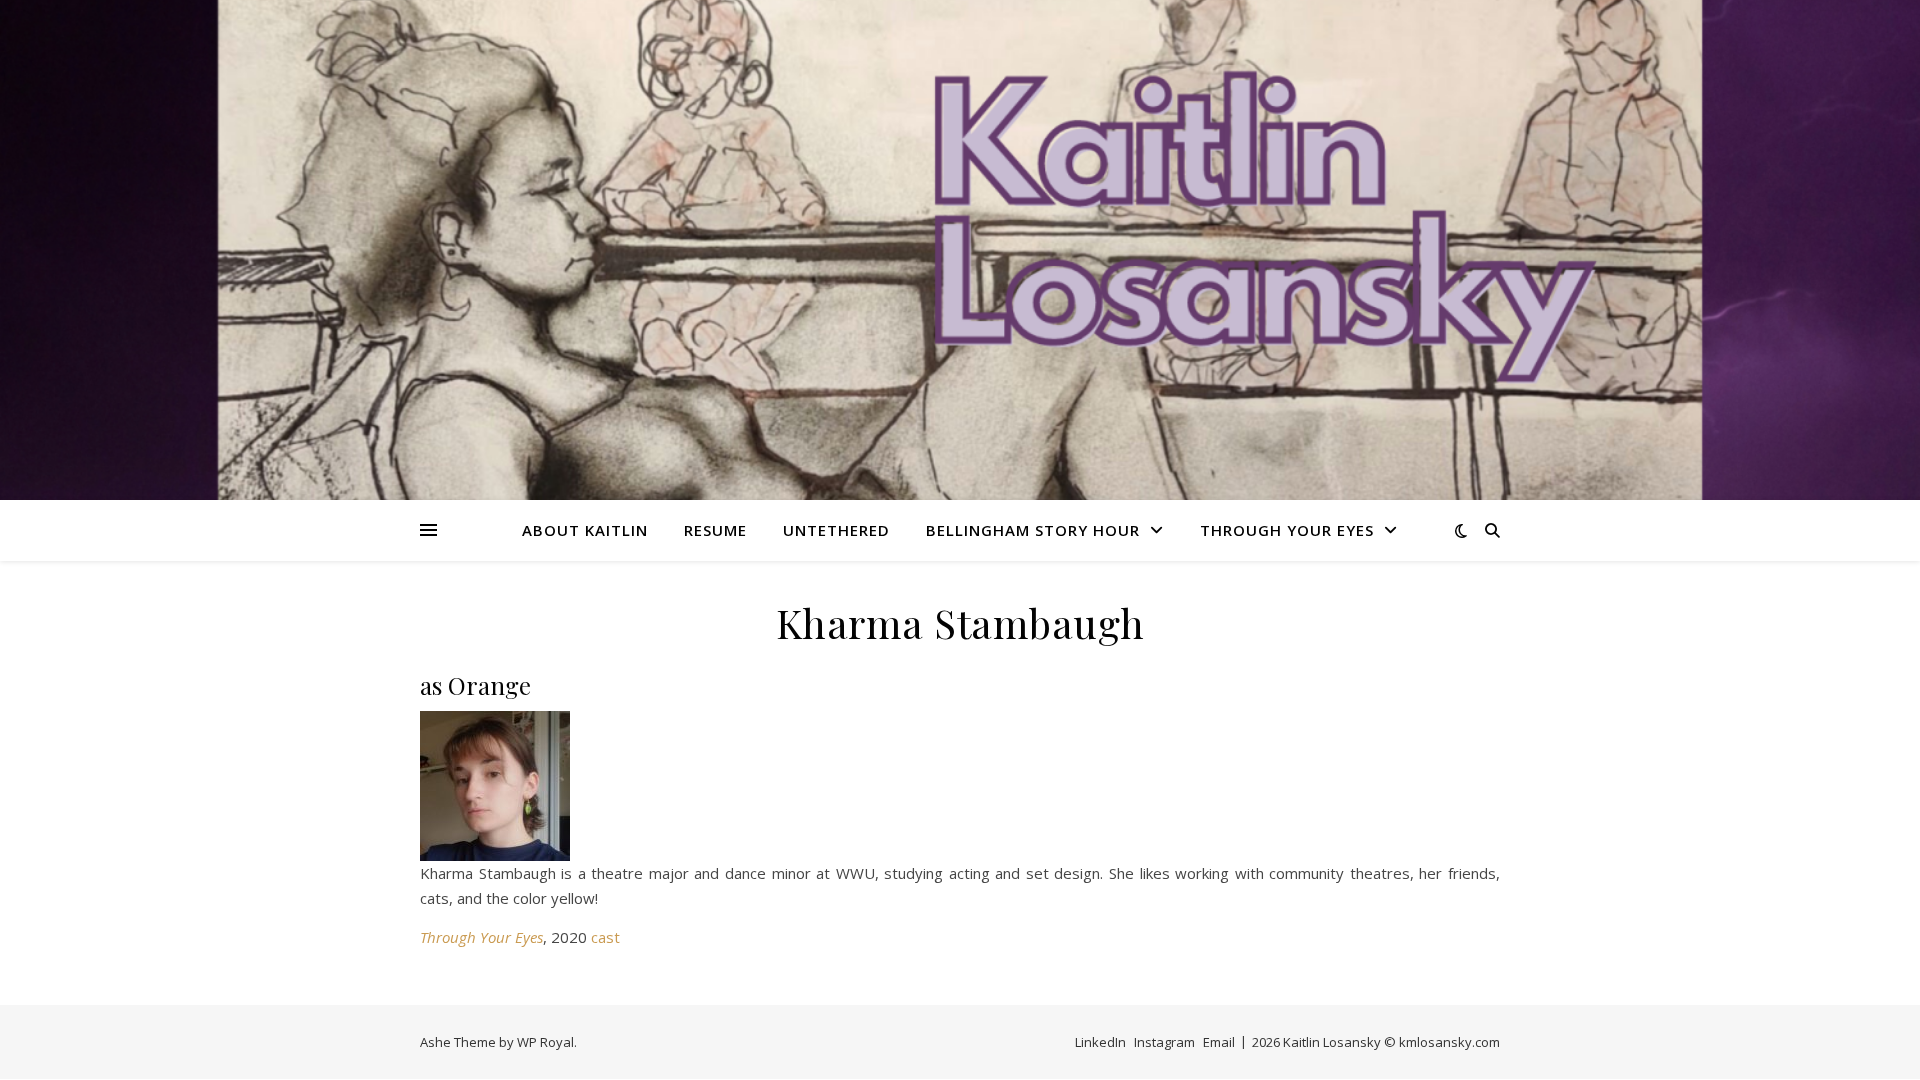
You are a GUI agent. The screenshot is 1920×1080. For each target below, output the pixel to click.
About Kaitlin (585, 530)
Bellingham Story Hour (1033, 530)
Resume (715, 530)
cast (605, 937)
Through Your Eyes (1287, 530)
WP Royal (545, 1042)
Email (1219, 1042)
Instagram (1164, 1042)
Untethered (836, 530)
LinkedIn (1100, 1042)
